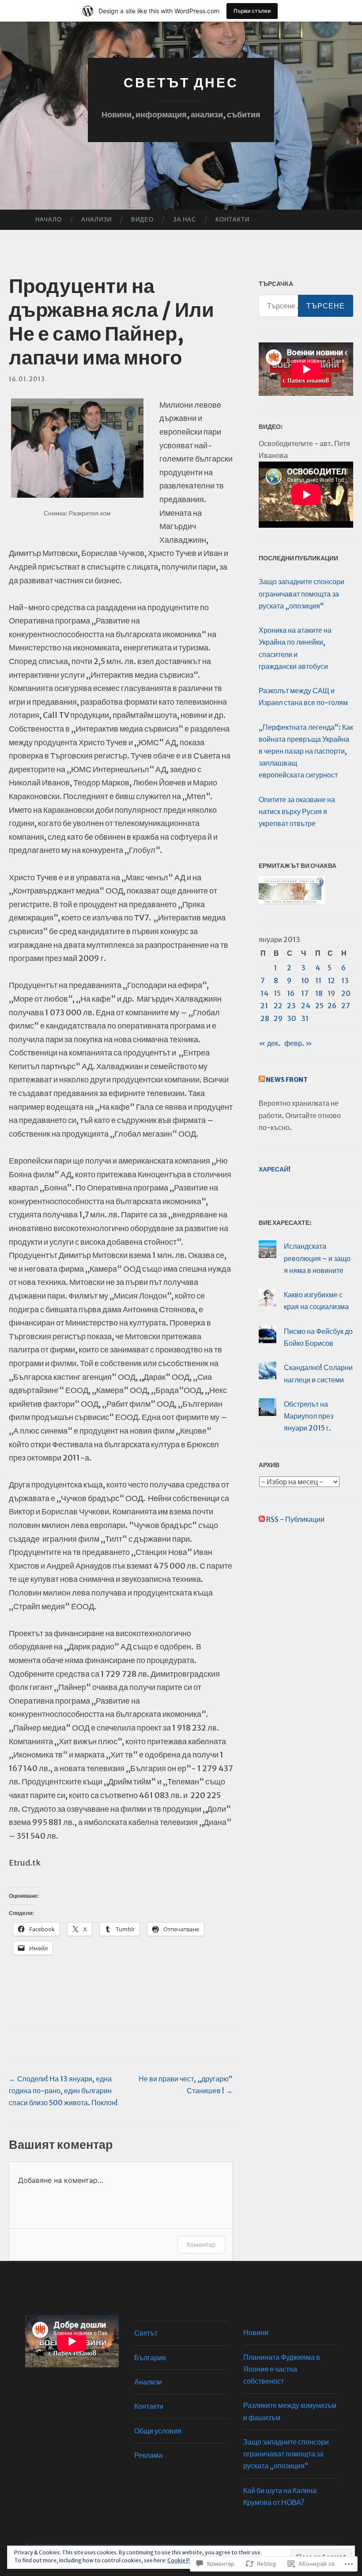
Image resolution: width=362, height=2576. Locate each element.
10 (305, 980)
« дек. (270, 1043)
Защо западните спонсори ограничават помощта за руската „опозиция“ (302, 593)
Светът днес (181, 83)
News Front (287, 1080)
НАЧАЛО (49, 220)
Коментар (201, 2244)
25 (319, 1006)
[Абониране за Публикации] (262, 1519)
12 (331, 980)
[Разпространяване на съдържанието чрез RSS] (262, 1080)
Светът (146, 2333)
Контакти (232, 220)
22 (278, 1006)
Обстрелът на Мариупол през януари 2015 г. (309, 1416)
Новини (256, 2332)
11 (318, 980)
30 (292, 1018)
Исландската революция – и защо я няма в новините (317, 1258)
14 (264, 993)
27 (346, 1006)
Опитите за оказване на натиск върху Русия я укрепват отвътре (297, 811)
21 (264, 1006)
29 (278, 1018)
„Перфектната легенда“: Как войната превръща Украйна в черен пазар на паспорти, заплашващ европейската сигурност (306, 751)
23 (291, 1006)
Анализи (96, 220)
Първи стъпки (252, 11)
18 (319, 993)
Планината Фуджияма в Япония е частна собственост (282, 2369)
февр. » (298, 1043)
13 (345, 980)
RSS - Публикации (295, 1519)
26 (332, 1006)
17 (305, 993)
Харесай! (275, 1169)
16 (291, 993)
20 (346, 993)
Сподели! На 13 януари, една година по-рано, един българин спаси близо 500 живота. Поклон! (63, 2091)
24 (306, 1006)
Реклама (148, 2455)
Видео (142, 220)
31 (305, 1018)
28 (265, 1018)
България (150, 2358)
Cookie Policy (185, 2560)
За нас (185, 220)
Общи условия (158, 2431)
